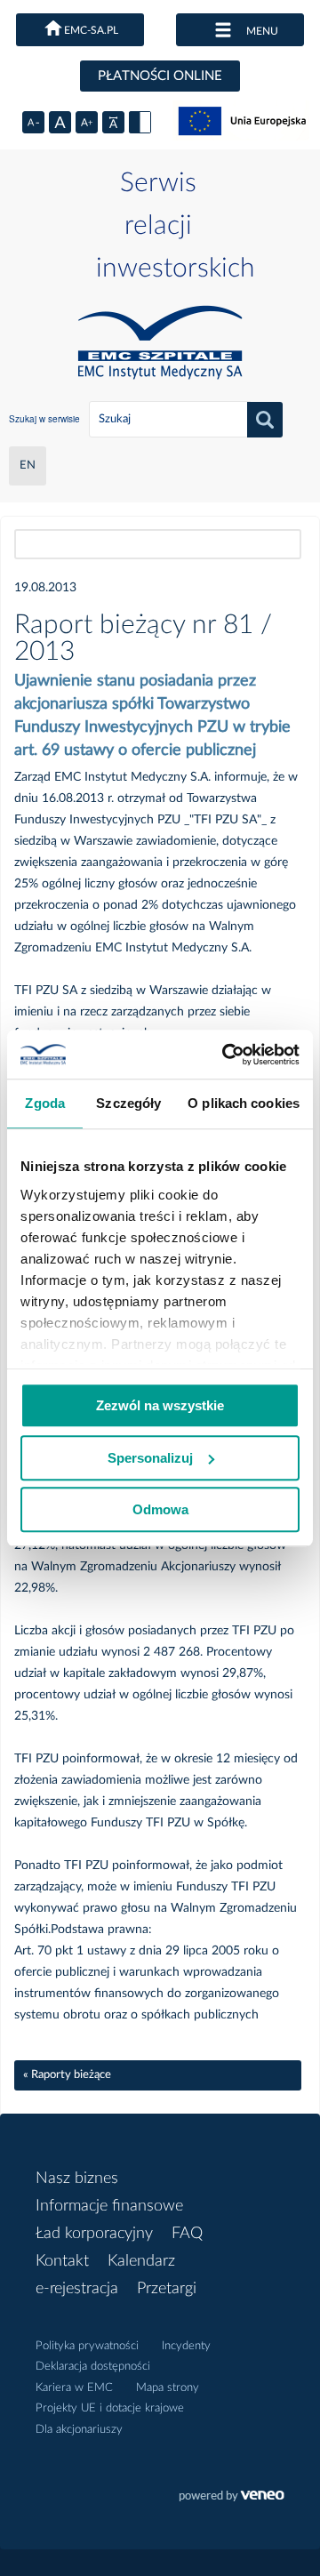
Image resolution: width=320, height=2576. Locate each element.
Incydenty (186, 2346)
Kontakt (62, 2261)
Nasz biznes (77, 2179)
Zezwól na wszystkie (160, 1405)
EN (28, 465)
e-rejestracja (77, 2289)
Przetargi (167, 2289)
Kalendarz (141, 2261)
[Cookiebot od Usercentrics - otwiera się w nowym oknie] (226, 1055)
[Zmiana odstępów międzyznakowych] (113, 122)
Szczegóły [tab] (128, 1103)
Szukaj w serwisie (44, 419)
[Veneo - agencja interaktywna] (232, 2498)
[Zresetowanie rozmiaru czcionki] (60, 122)
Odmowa (160, 1509)
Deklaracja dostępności (93, 2367)
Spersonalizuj (150, 1458)
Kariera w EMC (74, 2388)
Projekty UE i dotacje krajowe (110, 2408)
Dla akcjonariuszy (79, 2430)
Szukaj (265, 420)
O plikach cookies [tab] (244, 1103)
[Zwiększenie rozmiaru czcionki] (87, 122)
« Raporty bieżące (67, 2075)
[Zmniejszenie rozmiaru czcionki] (33, 122)
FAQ (187, 2234)
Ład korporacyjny (94, 2234)
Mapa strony (168, 2388)
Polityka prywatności (87, 2346)
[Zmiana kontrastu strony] (140, 122)
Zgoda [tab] (45, 1103)
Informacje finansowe (109, 2206)
